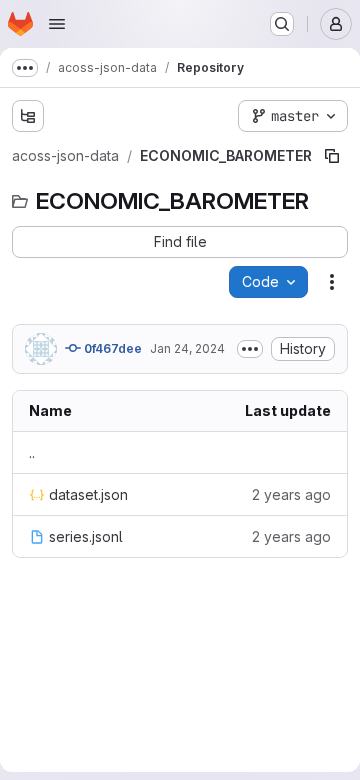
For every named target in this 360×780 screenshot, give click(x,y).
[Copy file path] (332, 156)
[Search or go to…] (282, 24)
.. (32, 452)
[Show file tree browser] (28, 116)
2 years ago (291, 494)
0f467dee (111, 348)
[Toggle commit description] (250, 349)
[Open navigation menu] (57, 24)
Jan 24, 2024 (187, 348)
